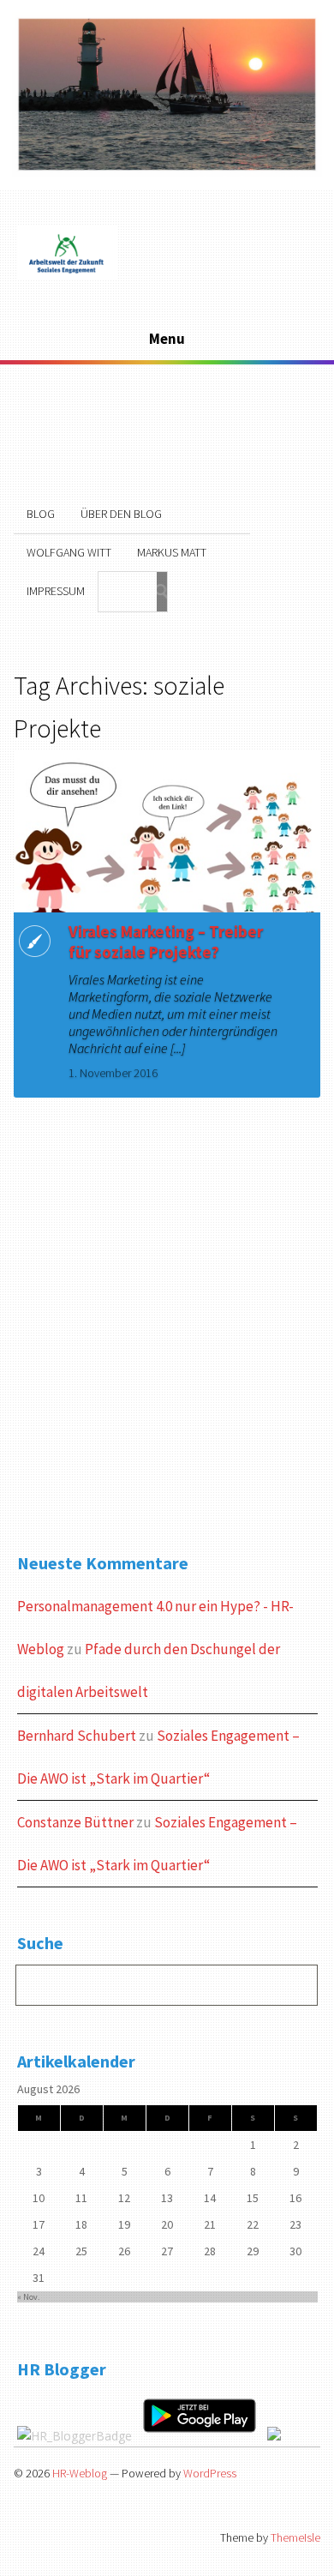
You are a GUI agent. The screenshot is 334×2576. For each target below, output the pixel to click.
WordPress (210, 2473)
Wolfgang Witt (69, 552)
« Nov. (28, 2297)
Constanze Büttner (75, 1822)
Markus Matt (172, 552)
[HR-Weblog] (67, 277)
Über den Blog (121, 514)
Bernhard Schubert (77, 1736)
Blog (41, 514)
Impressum (56, 591)
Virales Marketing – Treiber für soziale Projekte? (166, 942)
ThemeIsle (295, 2537)
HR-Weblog (80, 2473)
